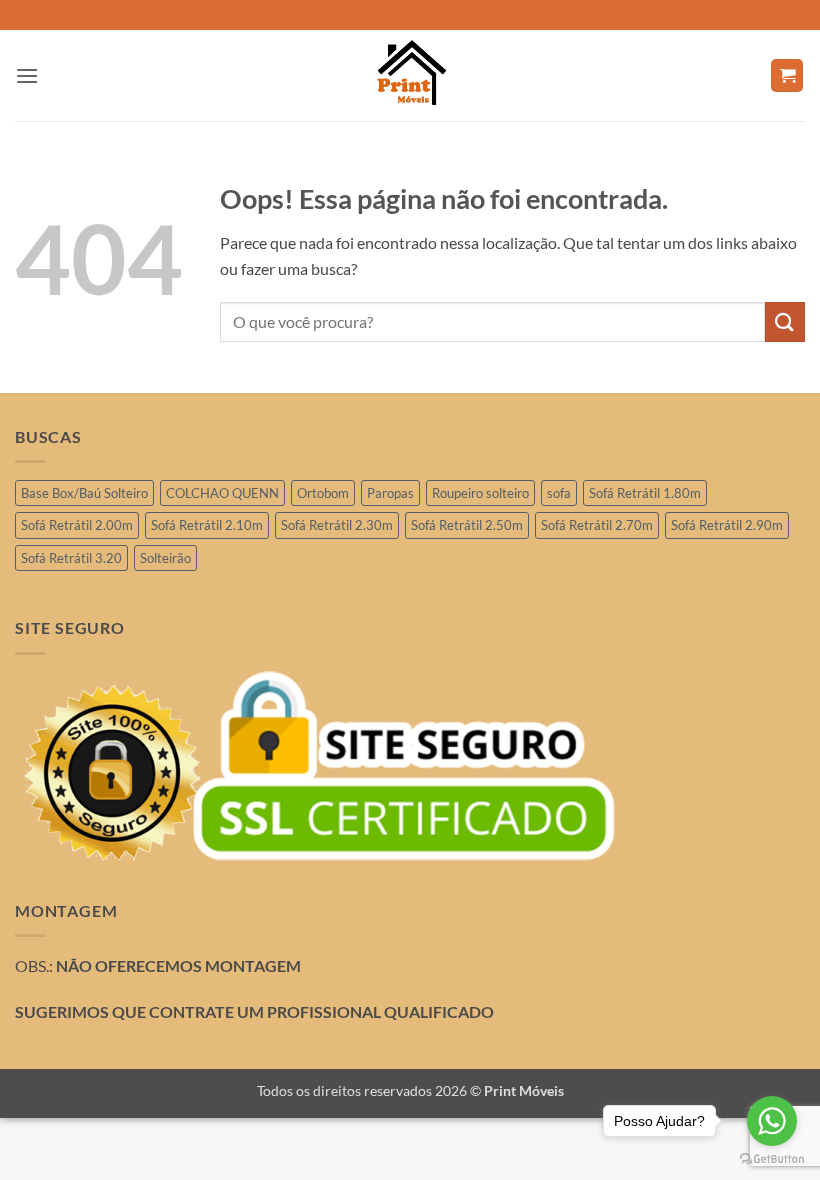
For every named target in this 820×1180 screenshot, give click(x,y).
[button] (27, 75)
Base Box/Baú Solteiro (84, 493)
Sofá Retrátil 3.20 (71, 558)
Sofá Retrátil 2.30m (337, 525)
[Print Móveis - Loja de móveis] (410, 75)
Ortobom (323, 493)
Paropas (390, 493)
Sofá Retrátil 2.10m (207, 525)
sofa (559, 493)
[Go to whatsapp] (772, 1121)
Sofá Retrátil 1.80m (645, 493)
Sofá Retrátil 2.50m (467, 525)
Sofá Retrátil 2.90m (727, 525)
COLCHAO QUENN (222, 493)
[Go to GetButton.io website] (772, 1159)
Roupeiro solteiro (480, 493)
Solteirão (165, 558)
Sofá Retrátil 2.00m (77, 525)
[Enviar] (785, 321)
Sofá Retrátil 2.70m (597, 525)
